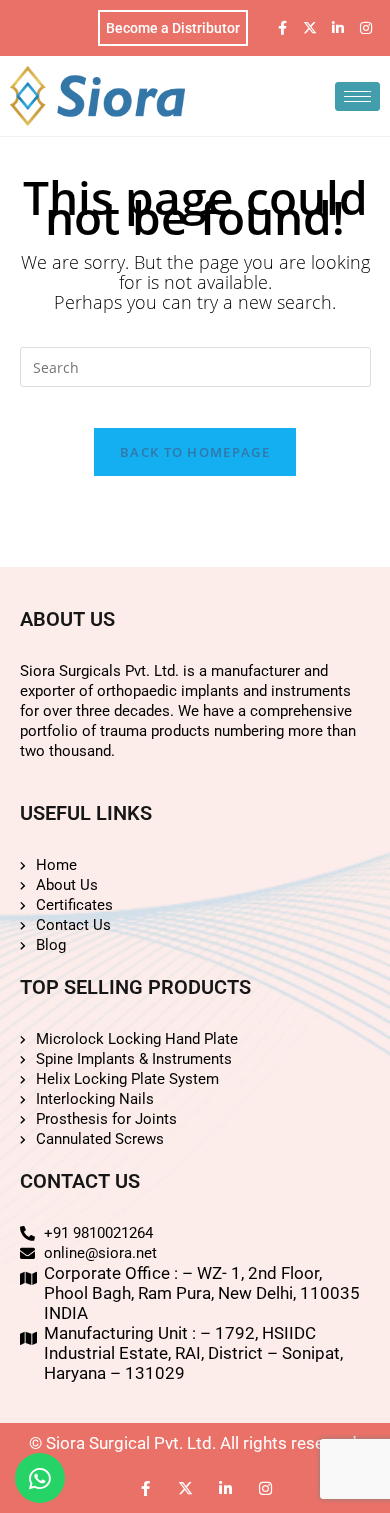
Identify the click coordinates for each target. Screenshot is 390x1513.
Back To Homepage (195, 452)
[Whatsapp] (40, 1478)
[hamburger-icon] (357, 96)
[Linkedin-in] (338, 28)
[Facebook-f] (282, 28)
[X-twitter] (310, 28)
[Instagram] (366, 28)
